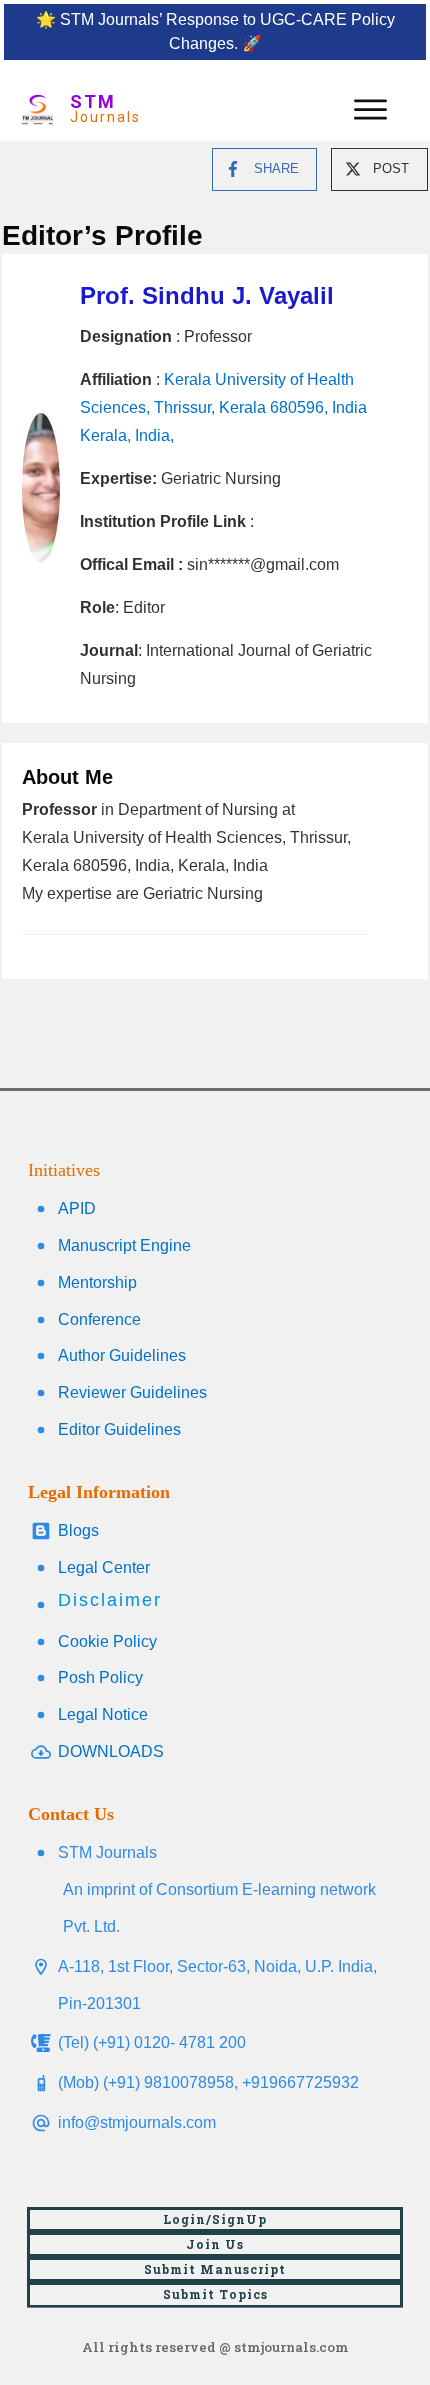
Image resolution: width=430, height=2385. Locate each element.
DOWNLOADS (111, 1751)
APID (77, 1208)
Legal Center (104, 1567)
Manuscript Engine (124, 1245)
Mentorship (97, 1282)
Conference (99, 1319)
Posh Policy (100, 1677)
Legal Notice (103, 1714)
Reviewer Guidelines (132, 1392)
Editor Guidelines (119, 1429)
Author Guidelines (122, 1355)
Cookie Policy (107, 1641)
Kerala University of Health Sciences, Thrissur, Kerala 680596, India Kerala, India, (223, 407)
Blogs (78, 1530)
